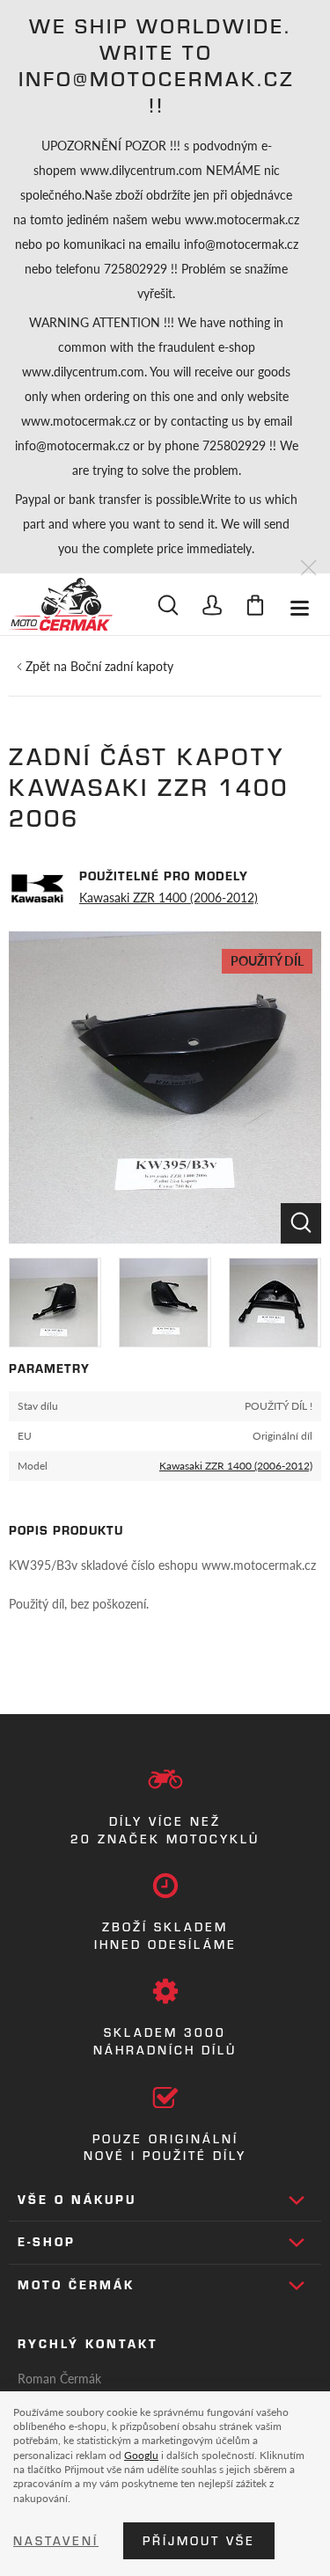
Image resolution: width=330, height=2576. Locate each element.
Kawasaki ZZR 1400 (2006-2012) (169, 897)
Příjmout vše (199, 2541)
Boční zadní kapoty (122, 666)
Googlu (141, 2455)
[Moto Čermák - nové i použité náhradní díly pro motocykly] (61, 604)
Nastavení (56, 2541)
